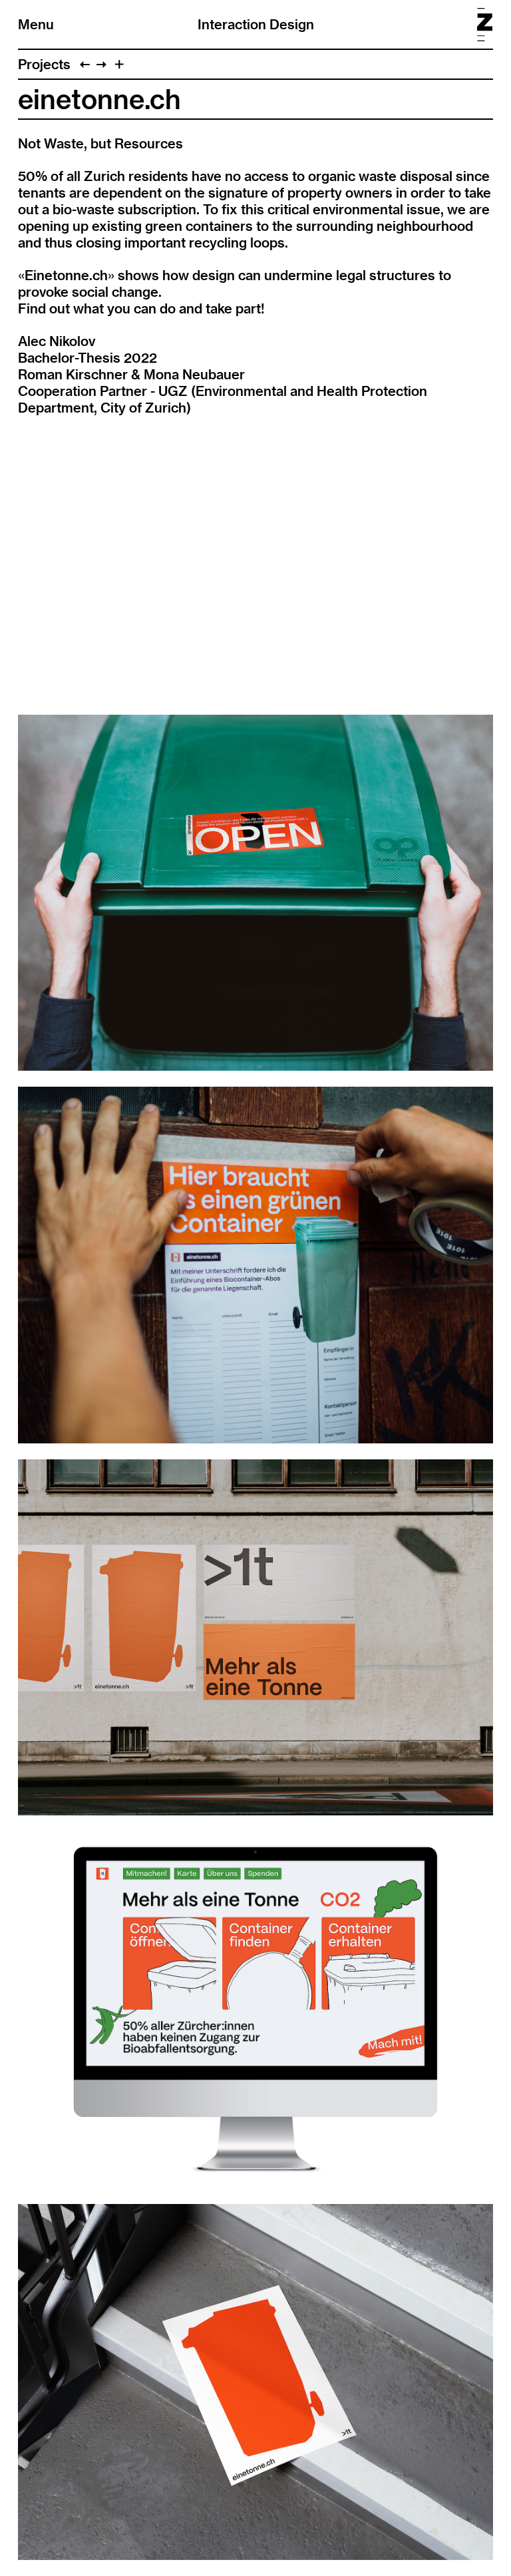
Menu (36, 24)
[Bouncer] (85, 64)
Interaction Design (256, 24)
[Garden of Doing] (101, 64)
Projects (44, 64)
